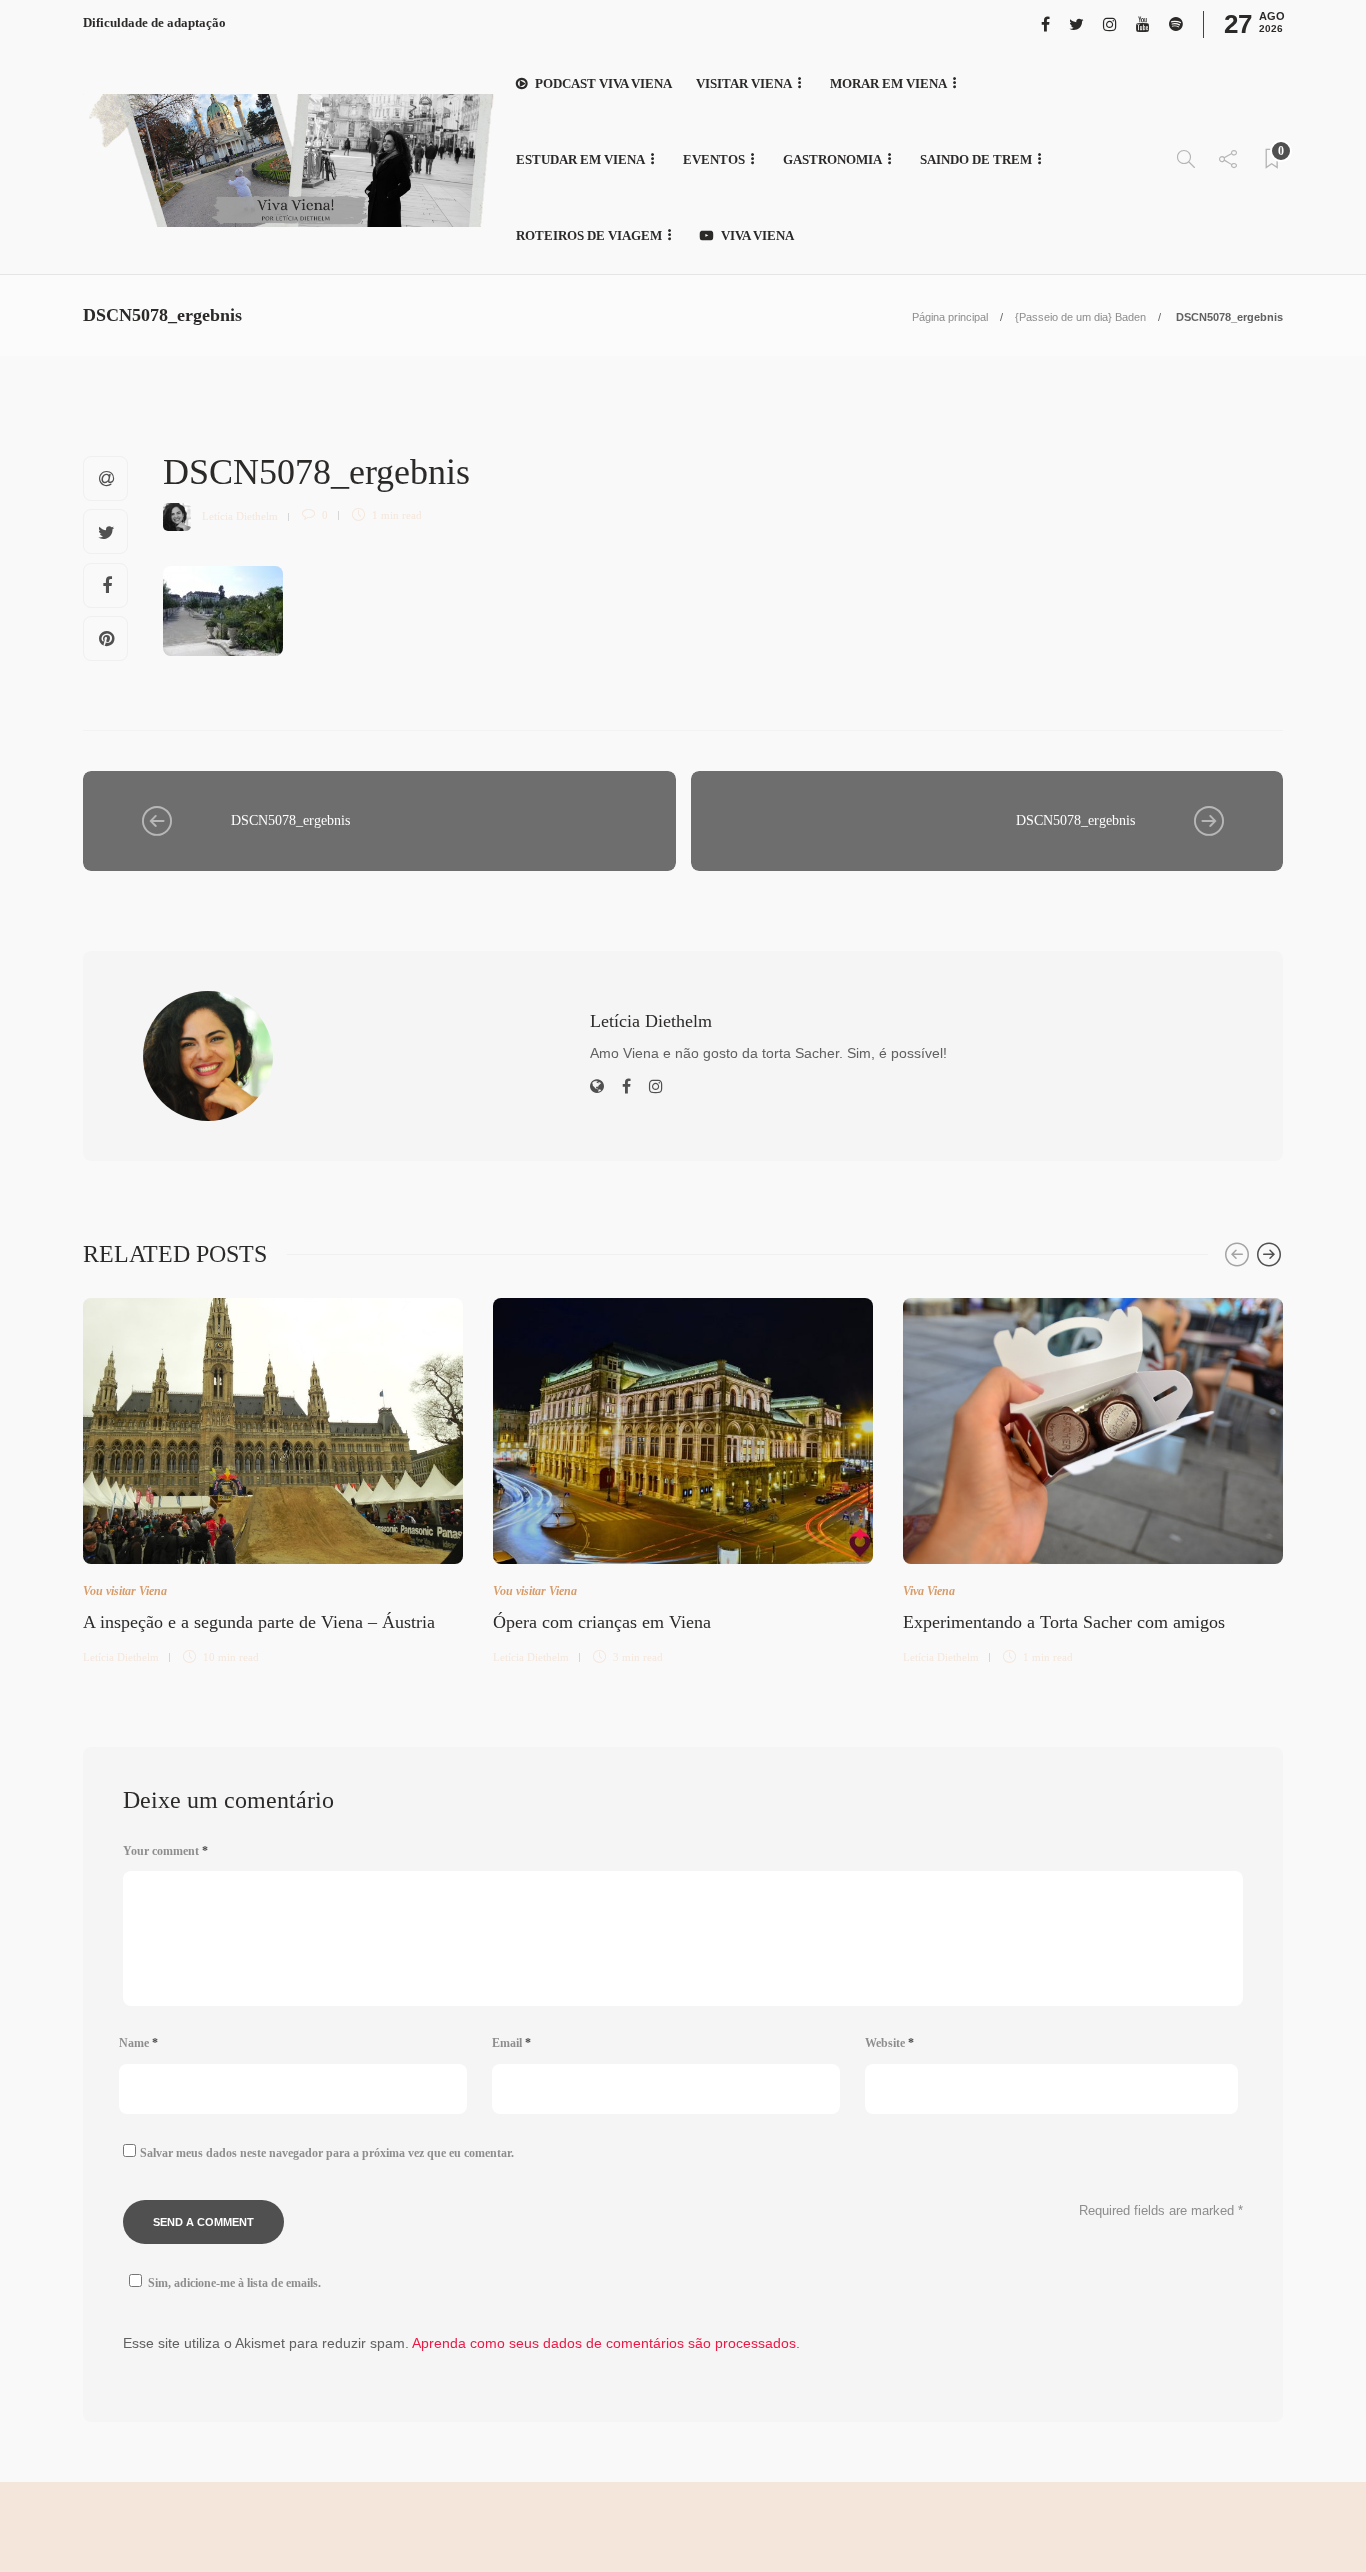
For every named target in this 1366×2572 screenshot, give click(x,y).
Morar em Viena (888, 83)
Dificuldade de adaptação (154, 22)
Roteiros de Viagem (589, 235)
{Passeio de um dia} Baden (1080, 317)
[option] (273, 1478)
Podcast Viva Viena (603, 83)
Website (889, 2043)
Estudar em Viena (580, 159)
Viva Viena (757, 235)
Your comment (165, 1851)
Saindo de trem (976, 159)
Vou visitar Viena (125, 1591)
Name (138, 2043)
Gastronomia (832, 159)
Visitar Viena (744, 83)
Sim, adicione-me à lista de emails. (234, 2283)
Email (511, 2043)
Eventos (714, 159)
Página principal (950, 317)
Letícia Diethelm (240, 515)
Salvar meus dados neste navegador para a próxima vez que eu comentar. (327, 2153)
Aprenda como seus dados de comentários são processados (604, 2343)
